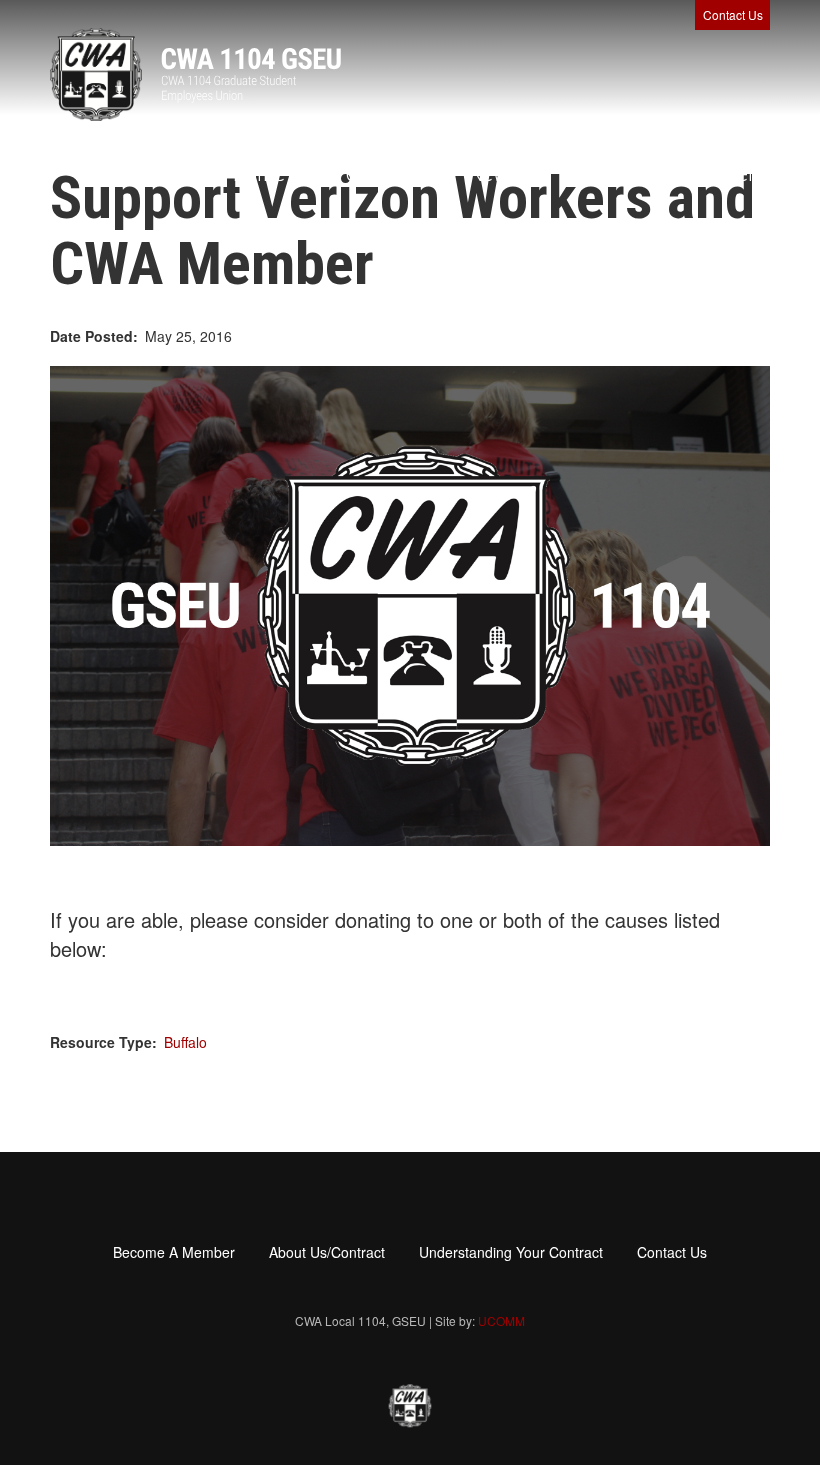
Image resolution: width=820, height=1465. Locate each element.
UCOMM (501, 1320)
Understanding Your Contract (511, 1252)
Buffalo (185, 1042)
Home (259, 174)
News (495, 174)
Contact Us (733, 14)
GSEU (372, 174)
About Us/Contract (327, 1252)
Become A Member (675, 174)
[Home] (195, 74)
